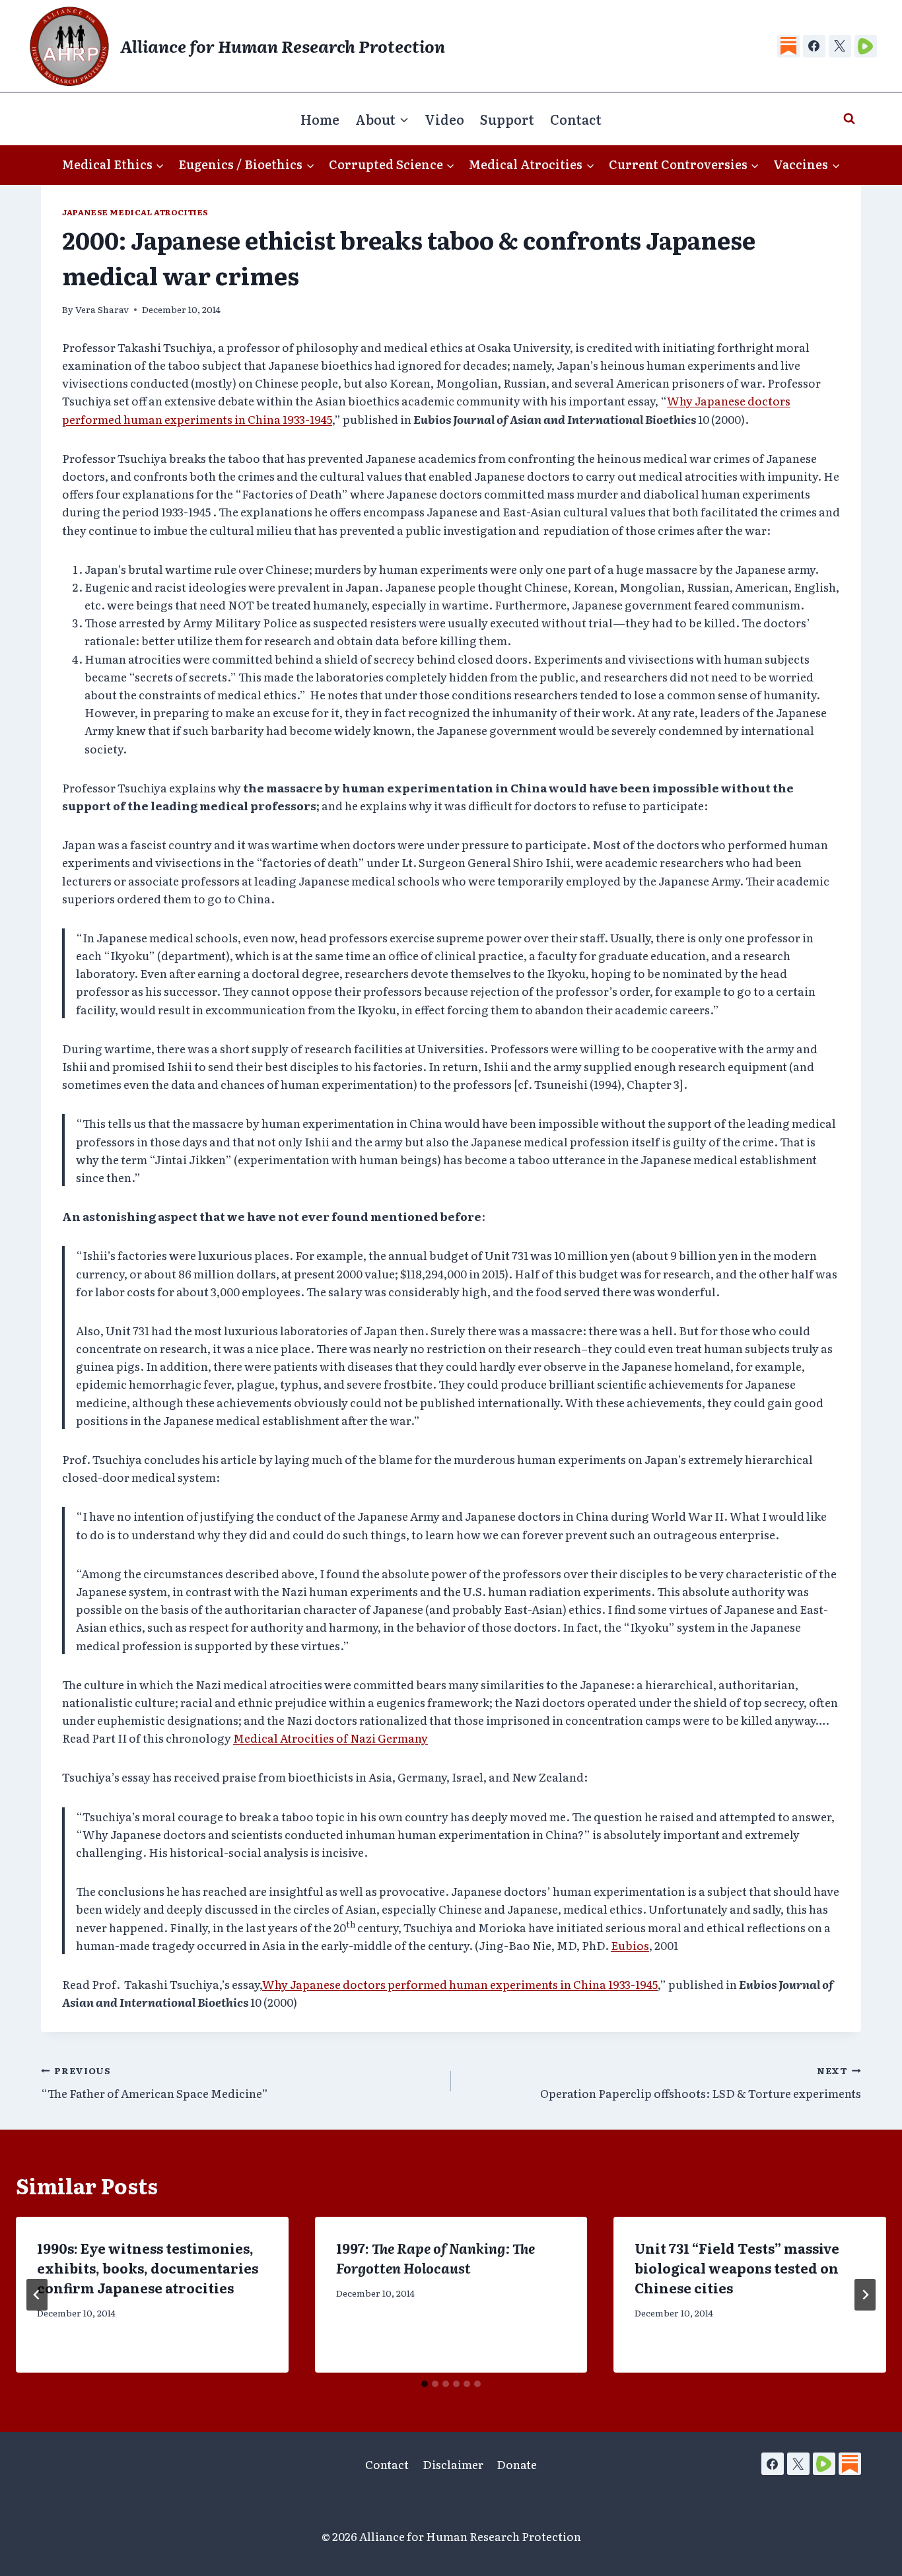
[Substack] (788, 46)
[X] (840, 46)
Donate (517, 2464)
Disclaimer (453, 2464)
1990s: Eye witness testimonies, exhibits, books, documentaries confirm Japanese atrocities (148, 2268)
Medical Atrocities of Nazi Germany (330, 1738)
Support (507, 119)
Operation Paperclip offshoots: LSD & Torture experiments (701, 2082)
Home (320, 119)
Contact (576, 119)
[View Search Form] (849, 119)
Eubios (630, 1945)
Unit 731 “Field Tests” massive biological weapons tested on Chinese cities (737, 2268)
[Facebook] (814, 46)
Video (444, 119)
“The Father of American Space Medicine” (155, 2082)
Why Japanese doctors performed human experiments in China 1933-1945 (460, 1984)
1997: (435, 2258)
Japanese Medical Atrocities (135, 212)
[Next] (865, 2295)
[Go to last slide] (37, 2295)
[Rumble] (866, 46)
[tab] (425, 2384)
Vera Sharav (102, 309)
